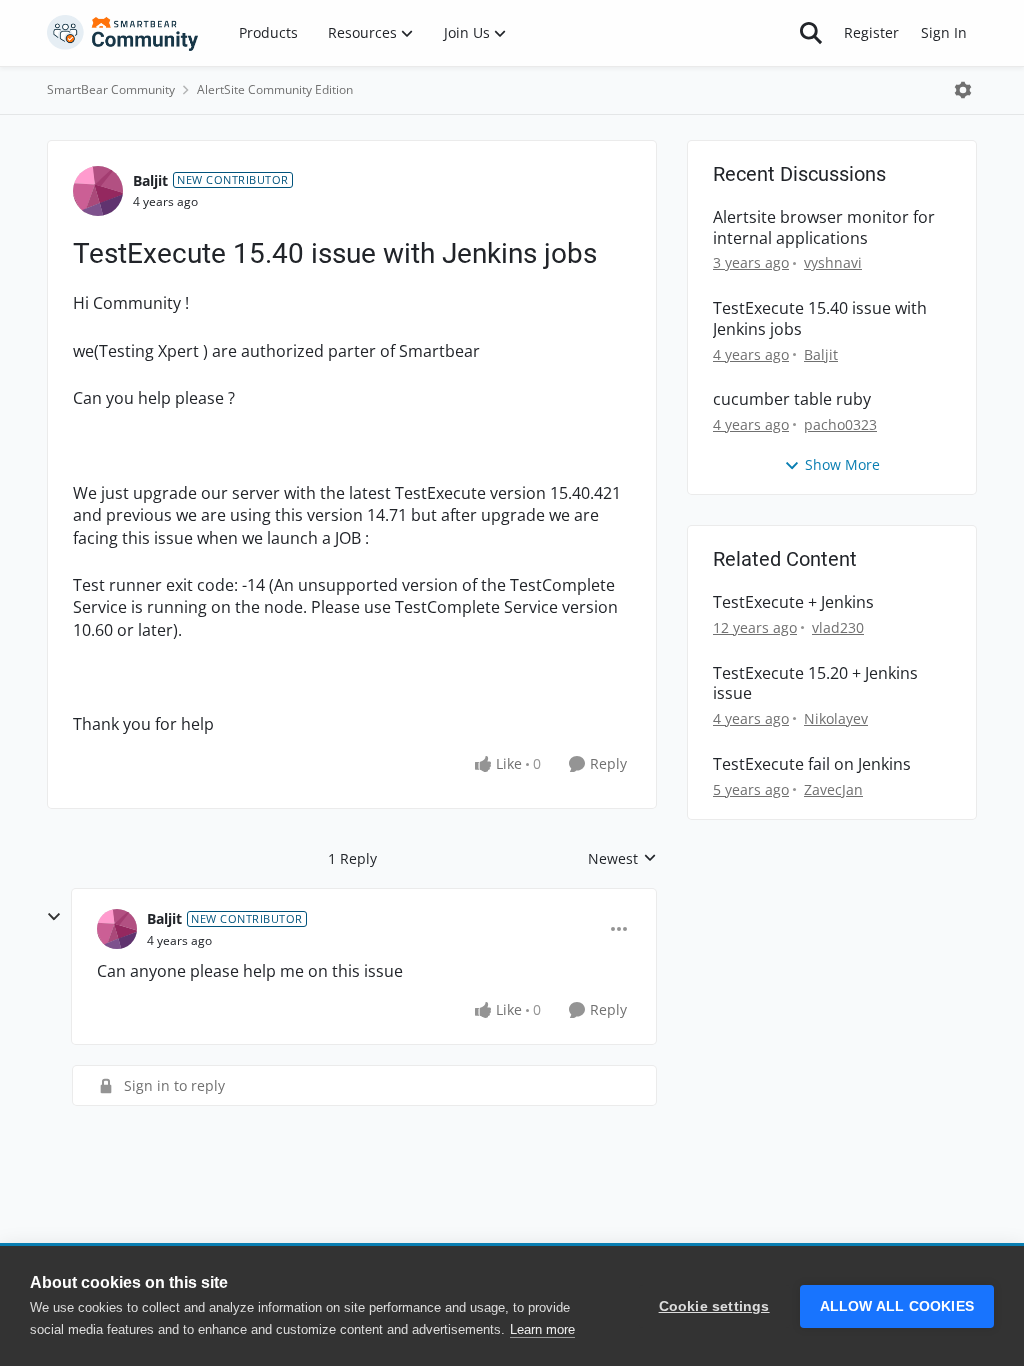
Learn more (542, 1329)
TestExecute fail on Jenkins (812, 764)
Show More (842, 464)
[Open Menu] (963, 90)
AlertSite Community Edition (275, 89)
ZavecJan (833, 789)
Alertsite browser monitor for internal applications (824, 228)
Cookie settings (714, 1306)
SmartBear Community (111, 89)
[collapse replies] (54, 917)
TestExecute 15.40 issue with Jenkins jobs (820, 319)
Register (871, 32)
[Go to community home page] (123, 33)
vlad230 (838, 627)
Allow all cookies (897, 1306)
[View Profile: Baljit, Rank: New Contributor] (98, 191)
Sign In (944, 32)
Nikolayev (836, 718)
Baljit (150, 180)
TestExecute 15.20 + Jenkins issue (815, 684)
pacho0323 (840, 424)
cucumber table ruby (792, 399)
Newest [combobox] (622, 859)
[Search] (811, 33)
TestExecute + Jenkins (793, 602)
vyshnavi (833, 262)
